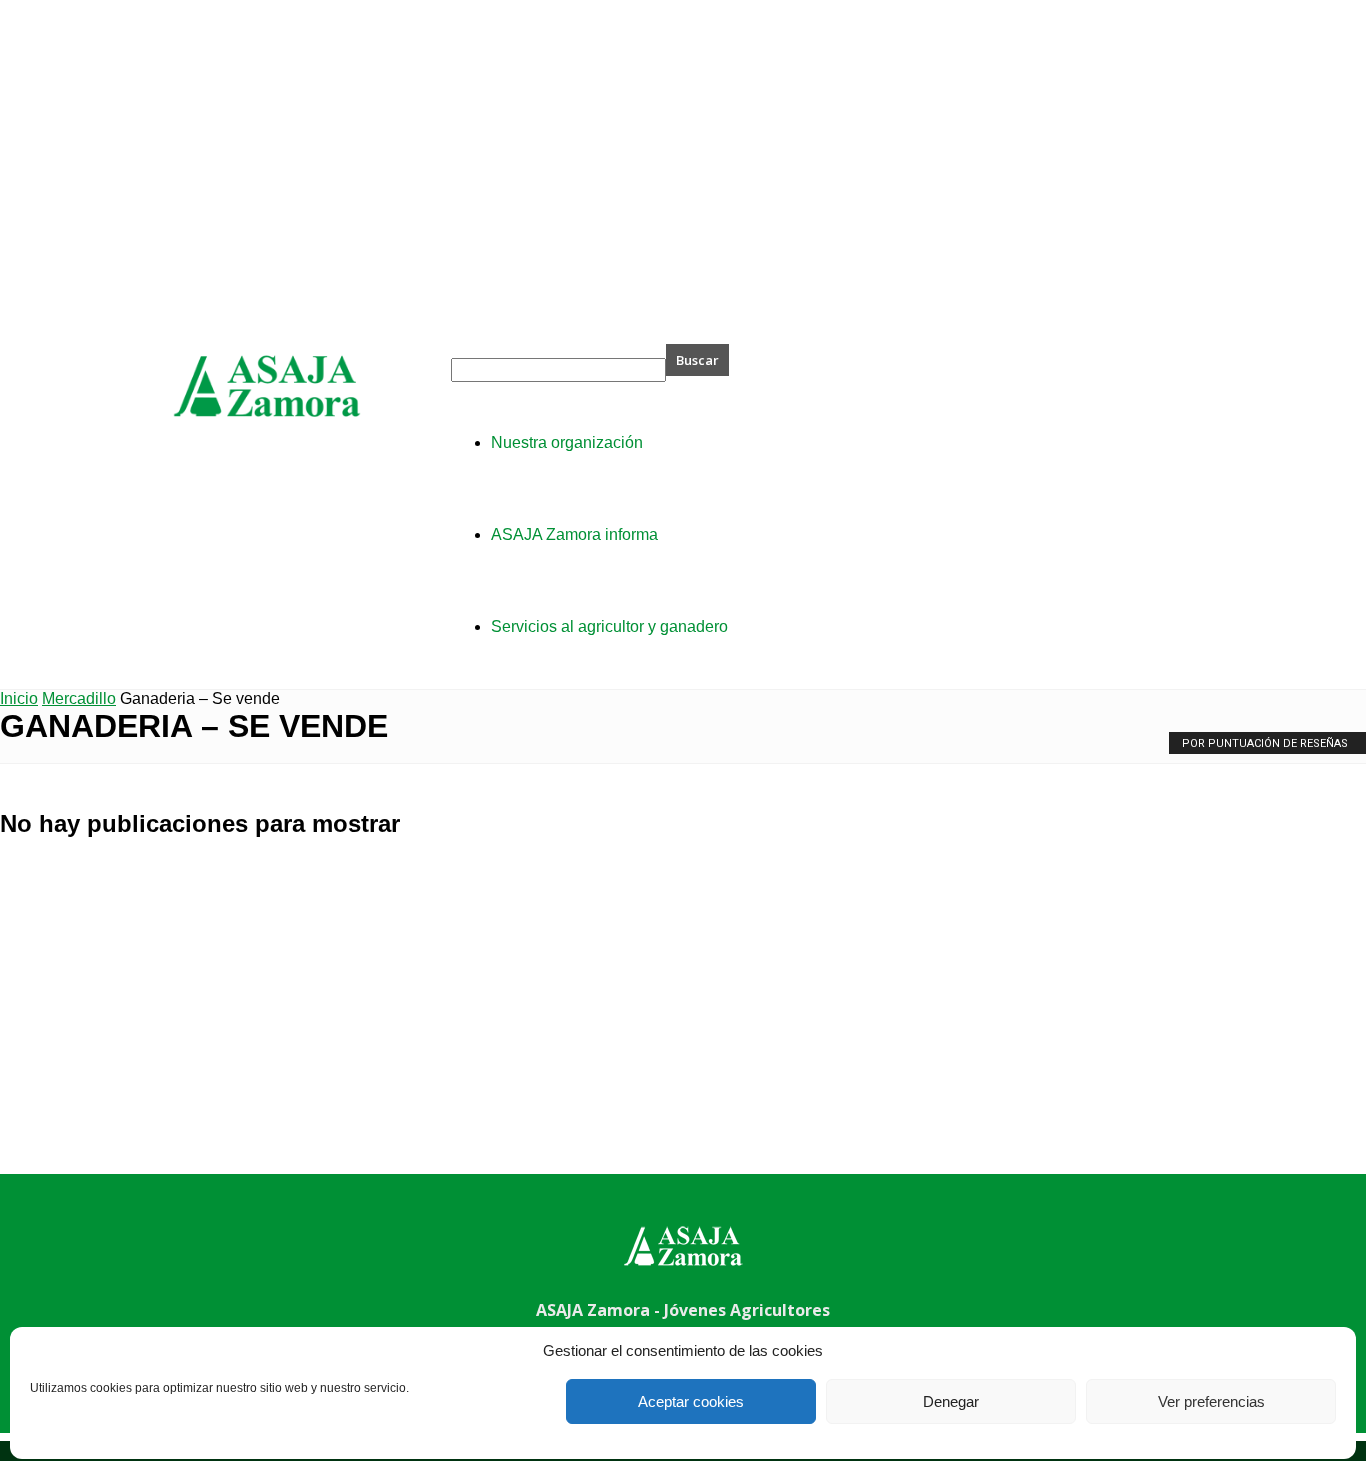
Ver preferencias (1211, 1401)
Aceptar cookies (691, 1401)
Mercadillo (79, 698)
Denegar (951, 1401)
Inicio (19, 698)
